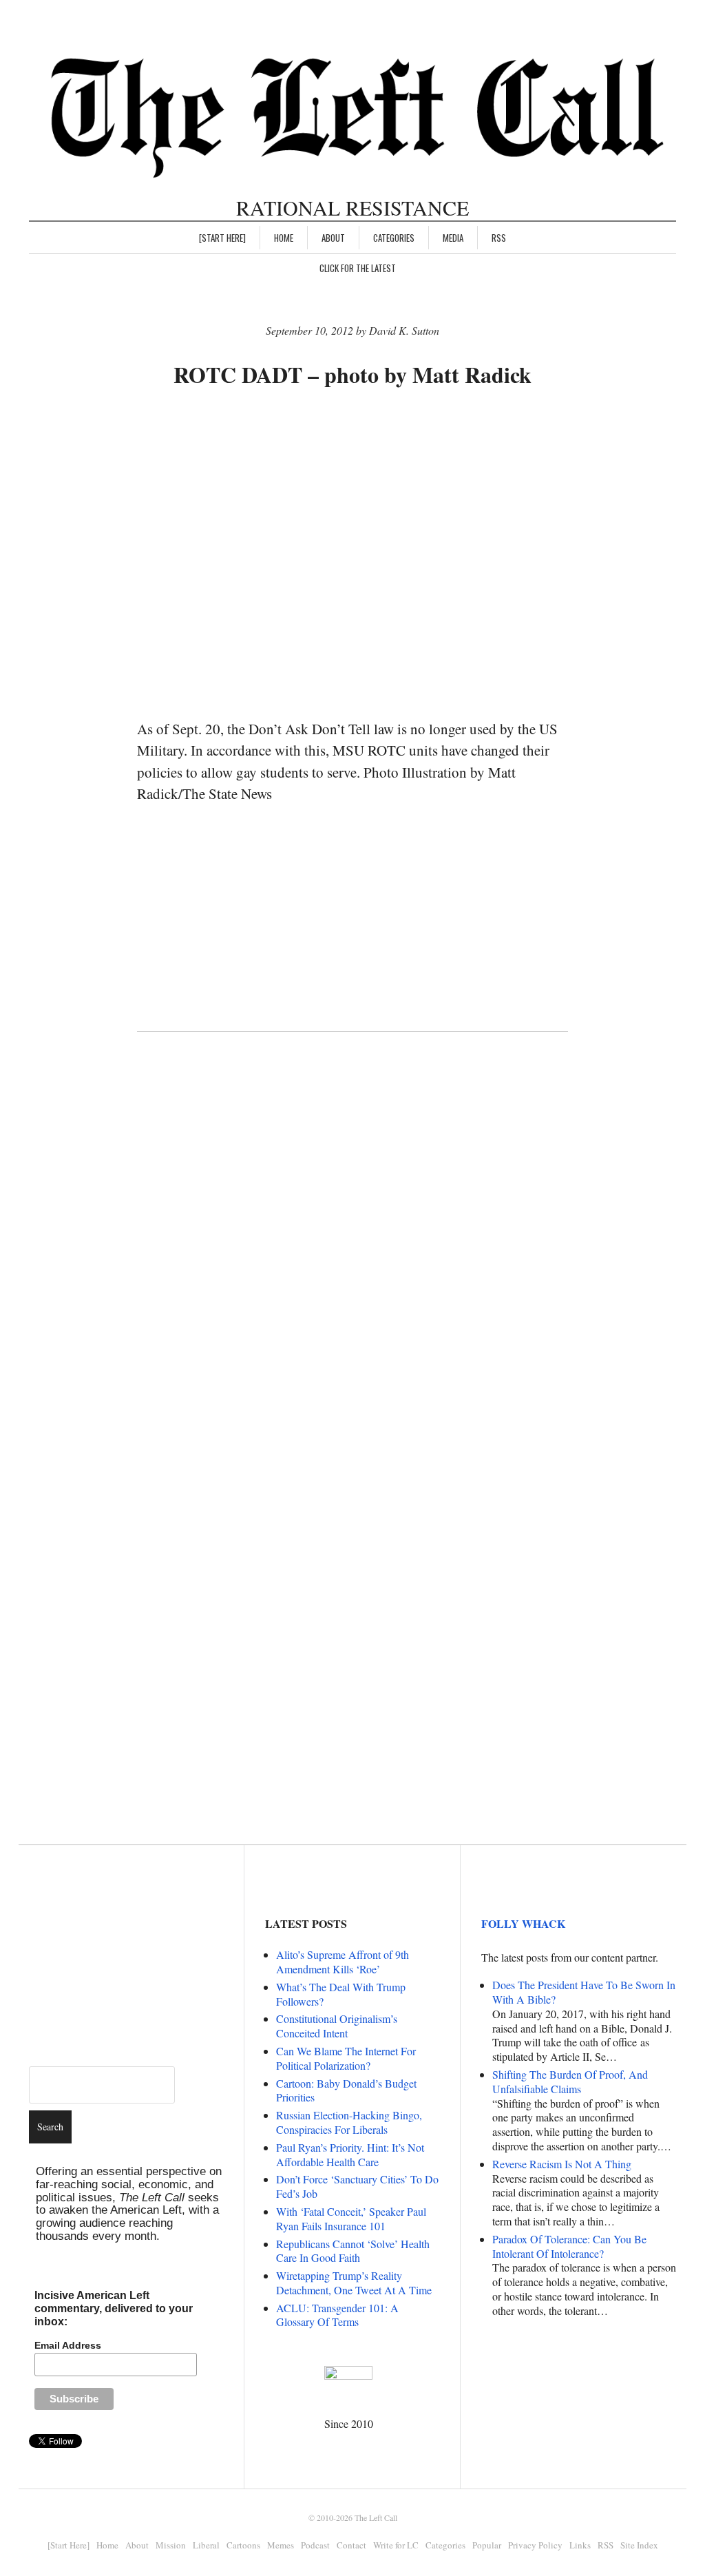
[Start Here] (222, 238)
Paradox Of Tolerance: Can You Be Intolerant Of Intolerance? (569, 2246)
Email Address (68, 2345)
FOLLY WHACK (523, 1923)
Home (284, 238)
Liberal (206, 2545)
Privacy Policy (535, 2545)
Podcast (315, 2545)
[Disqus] (353, 1267)
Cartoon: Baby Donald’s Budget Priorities (346, 2090)
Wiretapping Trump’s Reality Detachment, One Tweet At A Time (354, 2283)
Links (580, 2545)
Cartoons (243, 2545)
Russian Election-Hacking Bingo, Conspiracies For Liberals (349, 2122)
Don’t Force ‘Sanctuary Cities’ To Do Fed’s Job (357, 2186)
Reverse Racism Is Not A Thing (562, 2164)
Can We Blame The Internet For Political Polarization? (346, 2058)
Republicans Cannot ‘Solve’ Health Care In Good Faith (353, 2251)
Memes (281, 2545)
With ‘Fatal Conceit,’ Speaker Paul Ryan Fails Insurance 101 (351, 2219)
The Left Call (376, 2517)
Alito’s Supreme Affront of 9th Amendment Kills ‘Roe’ (343, 1962)
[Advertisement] (388, 443)
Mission (171, 2545)
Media (453, 238)
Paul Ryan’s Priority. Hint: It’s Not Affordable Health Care (350, 2154)
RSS (499, 238)
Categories (394, 238)
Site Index (639, 2545)
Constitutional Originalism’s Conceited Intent (337, 2026)
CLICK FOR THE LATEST (358, 268)
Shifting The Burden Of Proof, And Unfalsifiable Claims (570, 2081)
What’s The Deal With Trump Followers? (341, 1994)
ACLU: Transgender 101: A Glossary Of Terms (337, 2315)
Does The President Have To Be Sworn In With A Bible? (584, 1992)
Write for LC (396, 2545)
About (333, 238)
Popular (487, 2545)
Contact (351, 2545)
